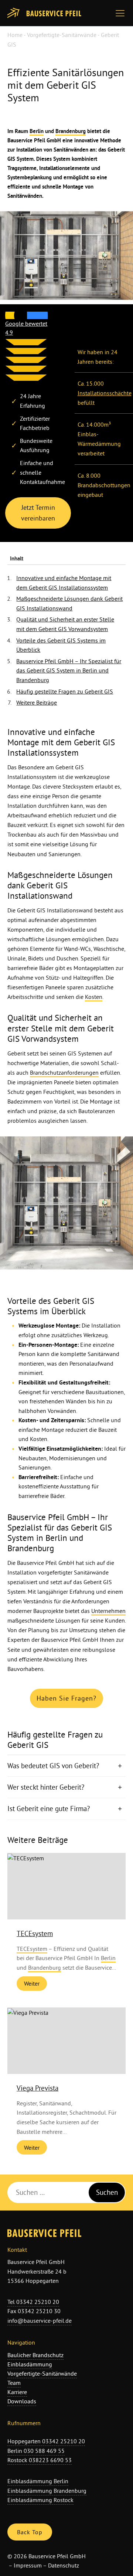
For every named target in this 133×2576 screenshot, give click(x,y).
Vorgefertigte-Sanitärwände (62, 35)
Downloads (22, 2401)
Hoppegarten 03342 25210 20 (46, 2441)
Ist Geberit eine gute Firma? (50, 1809)
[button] (122, 13)
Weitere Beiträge (37, 702)
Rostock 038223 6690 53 (40, 2460)
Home (15, 35)
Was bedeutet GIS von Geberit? (54, 1766)
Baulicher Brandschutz (35, 2355)
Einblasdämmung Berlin (38, 2481)
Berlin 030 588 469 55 (36, 2451)
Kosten (94, 997)
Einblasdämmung (30, 2364)
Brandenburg (71, 131)
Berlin (37, 131)
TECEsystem (35, 1933)
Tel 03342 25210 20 (33, 2302)
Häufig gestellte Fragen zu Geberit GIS (65, 691)
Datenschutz (64, 2565)
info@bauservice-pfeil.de (40, 2321)
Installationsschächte (105, 393)
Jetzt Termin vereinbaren (38, 513)
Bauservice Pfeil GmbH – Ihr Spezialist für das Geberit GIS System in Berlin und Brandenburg (69, 670)
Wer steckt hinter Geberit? (47, 1787)
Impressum (28, 2565)
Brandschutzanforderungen (64, 1072)
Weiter (32, 1983)
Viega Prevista (37, 2088)
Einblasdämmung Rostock (40, 2500)
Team (14, 2383)
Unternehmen (108, 1611)
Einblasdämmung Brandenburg (47, 2491)
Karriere (17, 2392)
